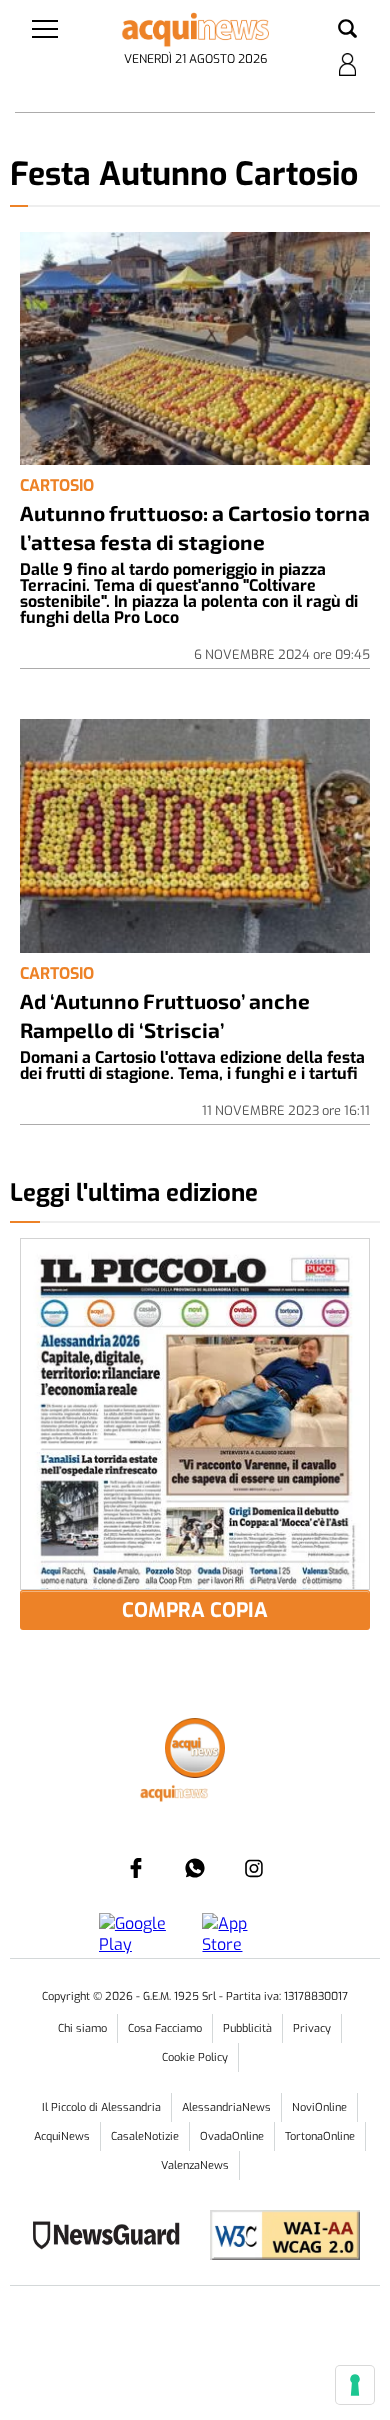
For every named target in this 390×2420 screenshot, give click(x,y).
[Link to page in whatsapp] (195, 1868)
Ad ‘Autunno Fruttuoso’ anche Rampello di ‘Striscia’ (165, 1015)
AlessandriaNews (226, 2107)
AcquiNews (62, 2136)
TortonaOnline (320, 2136)
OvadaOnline (232, 2136)
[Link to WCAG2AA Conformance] (277, 2237)
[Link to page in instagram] (254, 1868)
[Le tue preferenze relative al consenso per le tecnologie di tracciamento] (355, 2385)
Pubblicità (247, 2028)
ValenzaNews (195, 2165)
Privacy (312, 2028)
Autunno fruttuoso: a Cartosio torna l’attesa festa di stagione (195, 527)
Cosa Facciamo (165, 2028)
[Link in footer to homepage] (195, 1750)
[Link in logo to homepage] (195, 30)
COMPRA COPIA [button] (195, 1610)
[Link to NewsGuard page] (112, 2237)
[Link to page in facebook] (136, 1868)
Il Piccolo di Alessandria (101, 2107)
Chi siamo (82, 2028)
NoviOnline (319, 2107)
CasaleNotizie (145, 2136)
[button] (347, 30)
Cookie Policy (195, 2057)
